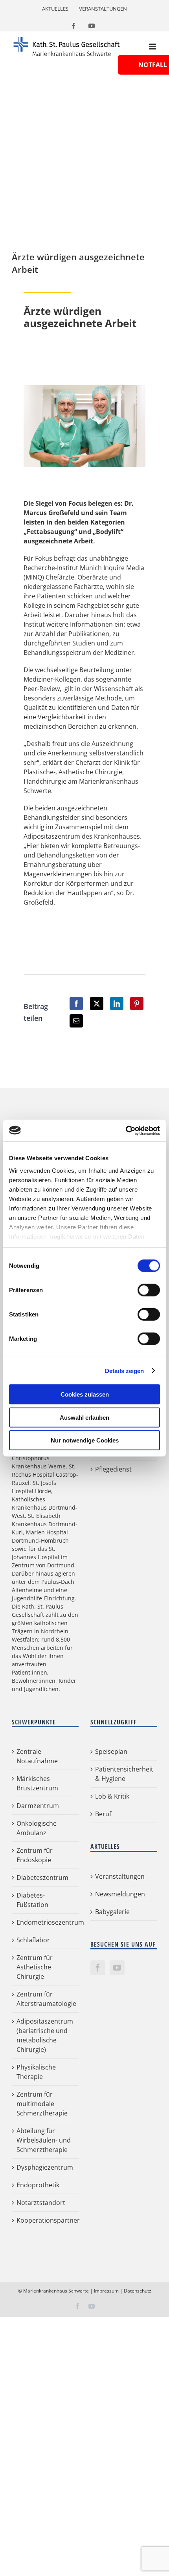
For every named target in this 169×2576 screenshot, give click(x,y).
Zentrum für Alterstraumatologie (46, 1999)
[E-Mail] (76, 1021)
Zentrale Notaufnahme (37, 1756)
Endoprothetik (38, 2185)
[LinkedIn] (117, 1004)
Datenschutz (138, 2291)
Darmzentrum (38, 1806)
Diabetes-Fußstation (32, 1900)
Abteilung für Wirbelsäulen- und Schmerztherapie (44, 2140)
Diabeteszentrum (42, 1878)
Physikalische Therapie (36, 2072)
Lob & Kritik (112, 1796)
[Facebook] (76, 1004)
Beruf (103, 1814)
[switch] (149, 1290)
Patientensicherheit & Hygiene (124, 1774)
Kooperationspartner (46, 2220)
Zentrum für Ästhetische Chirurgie (35, 1967)
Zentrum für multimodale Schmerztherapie (42, 2104)
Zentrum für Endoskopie (35, 1855)
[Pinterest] (137, 1004)
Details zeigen (124, 1370)
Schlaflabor (33, 1940)
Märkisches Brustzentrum (37, 1783)
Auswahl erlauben (84, 1417)
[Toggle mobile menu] (153, 47)
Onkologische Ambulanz (37, 1828)
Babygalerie (112, 1912)
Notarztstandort (41, 2203)
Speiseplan (111, 1751)
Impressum (106, 2291)
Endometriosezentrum (46, 1922)
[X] (97, 1004)
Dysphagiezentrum (45, 2167)
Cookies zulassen (85, 1394)
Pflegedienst (113, 1469)
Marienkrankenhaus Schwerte (56, 2291)
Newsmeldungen (120, 1894)
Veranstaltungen (120, 1876)
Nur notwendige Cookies (85, 1440)
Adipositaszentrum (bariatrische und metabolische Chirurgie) (45, 2035)
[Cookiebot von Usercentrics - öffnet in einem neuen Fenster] (126, 1130)
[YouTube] (117, 1968)
